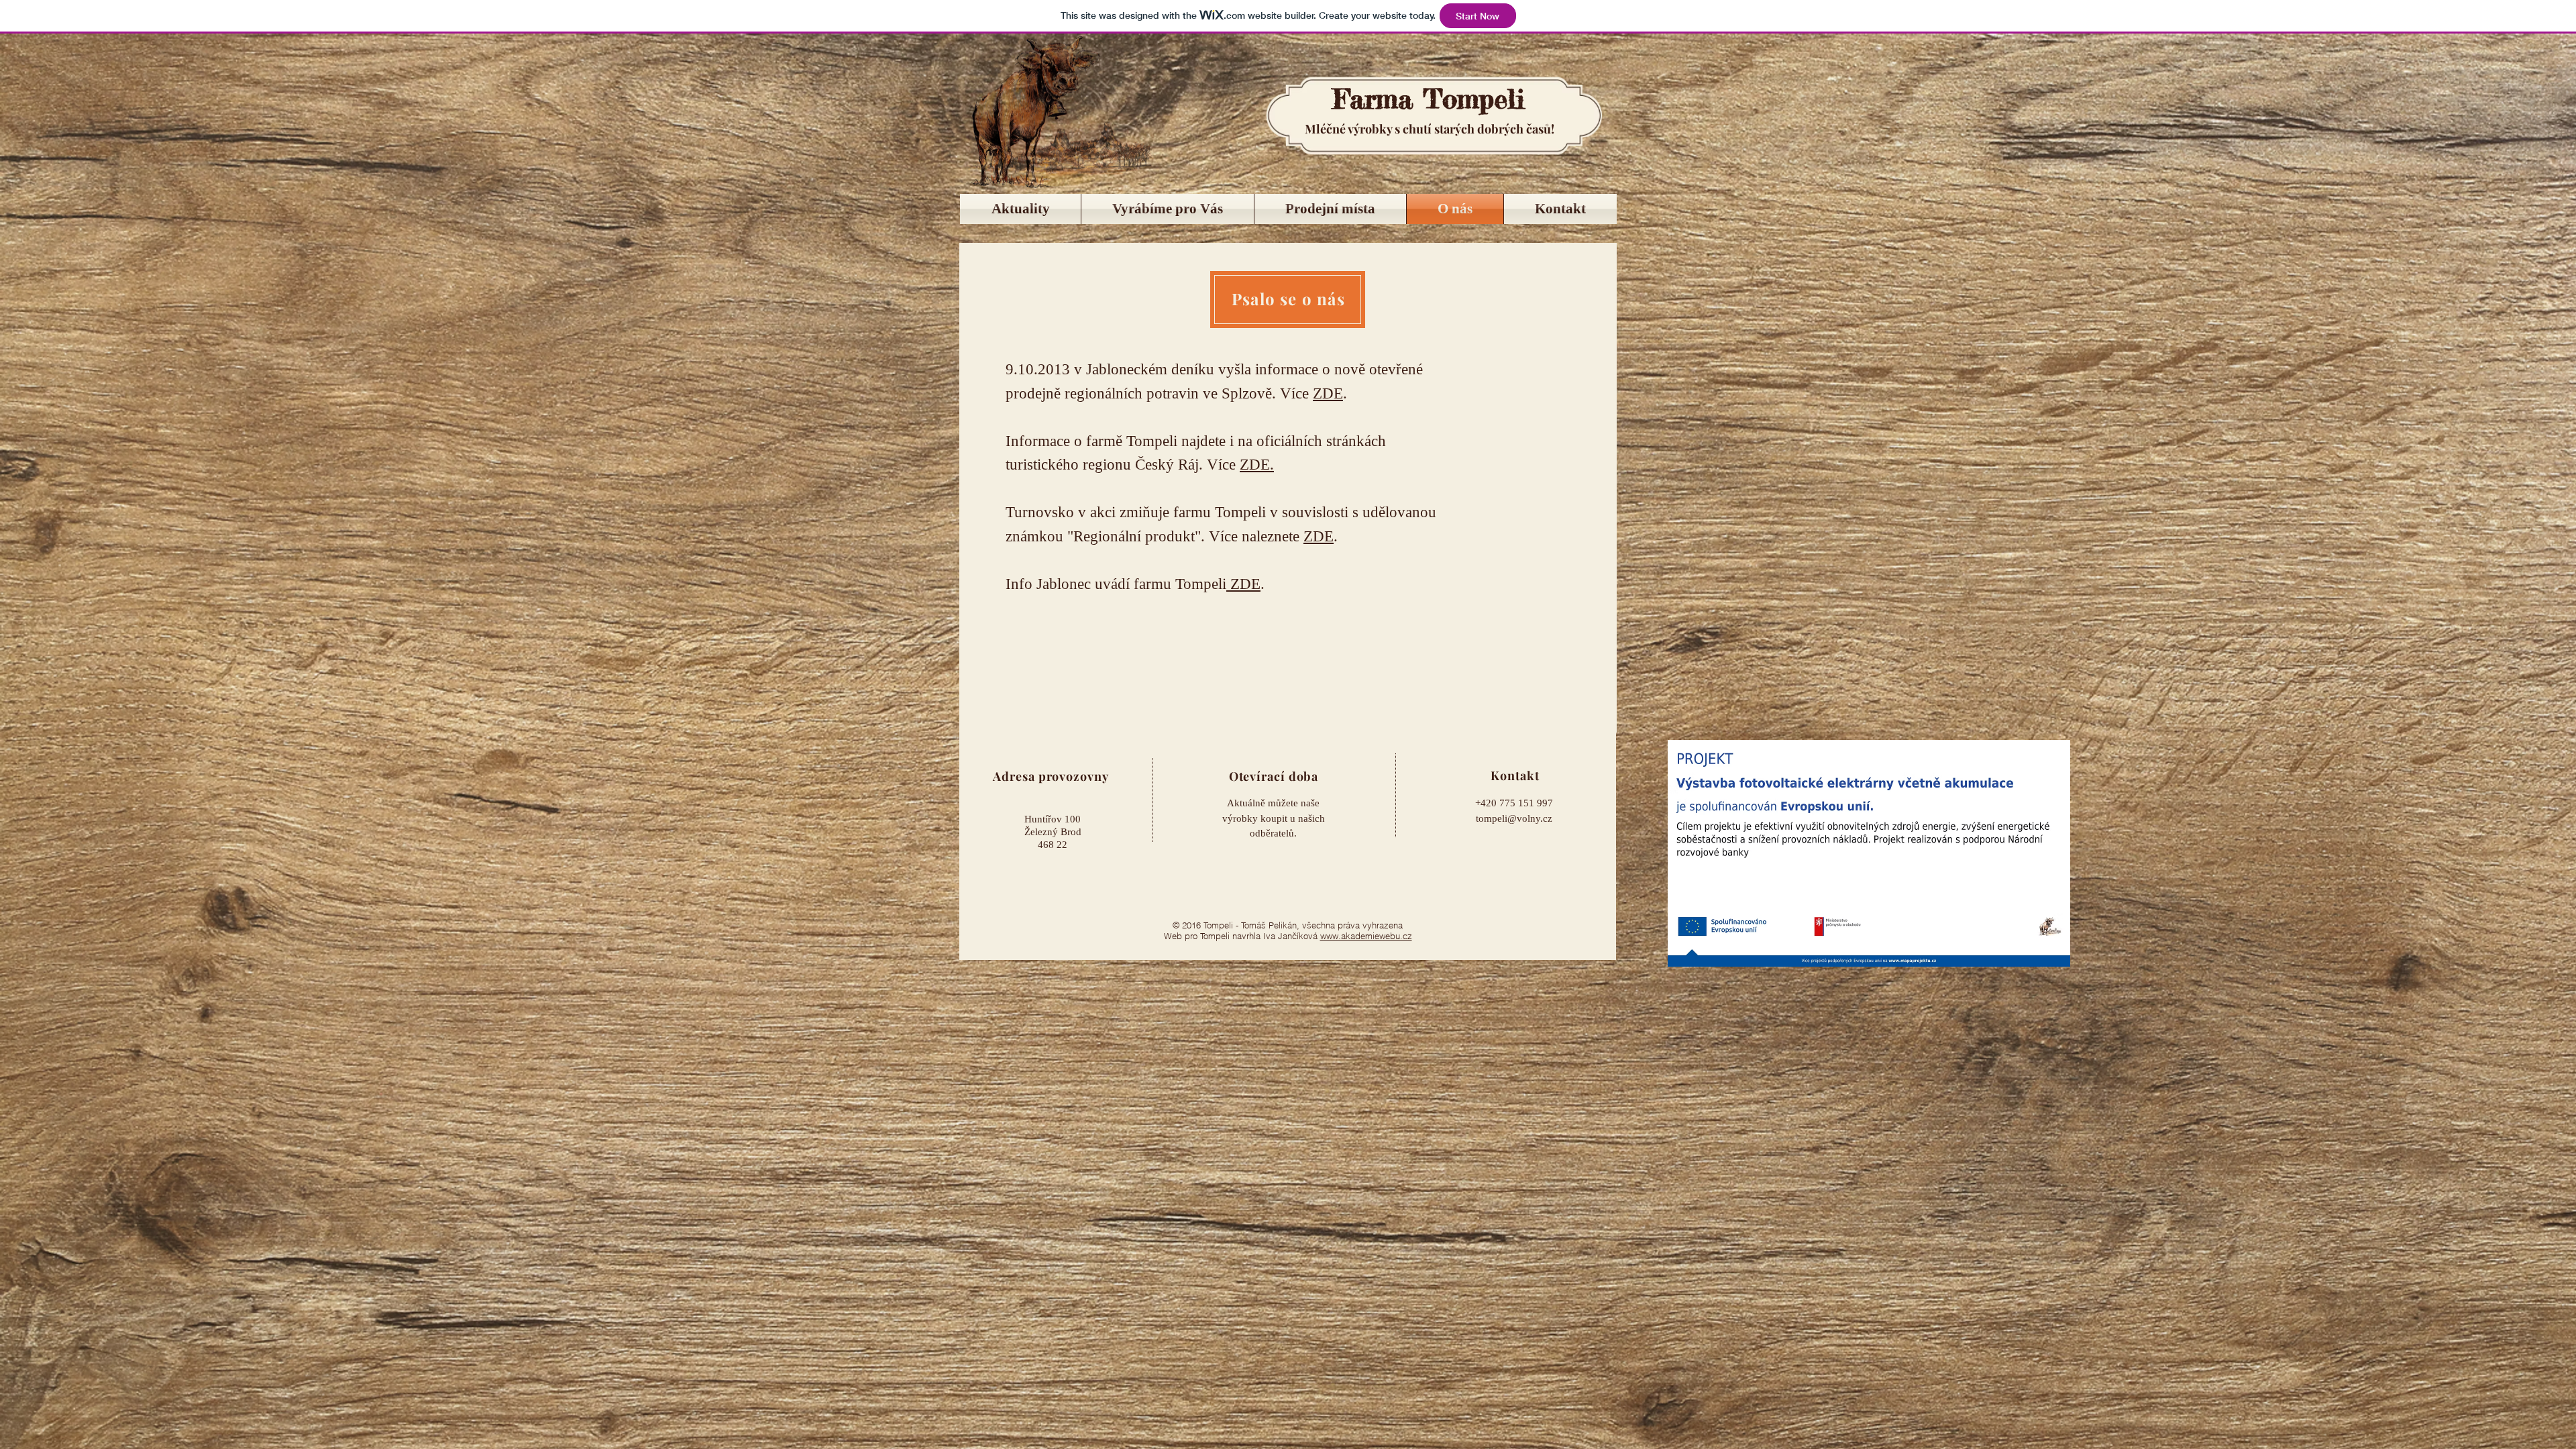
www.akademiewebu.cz (1366, 936)
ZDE (1328, 393)
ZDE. (1257, 465)
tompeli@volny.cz (1514, 818)
